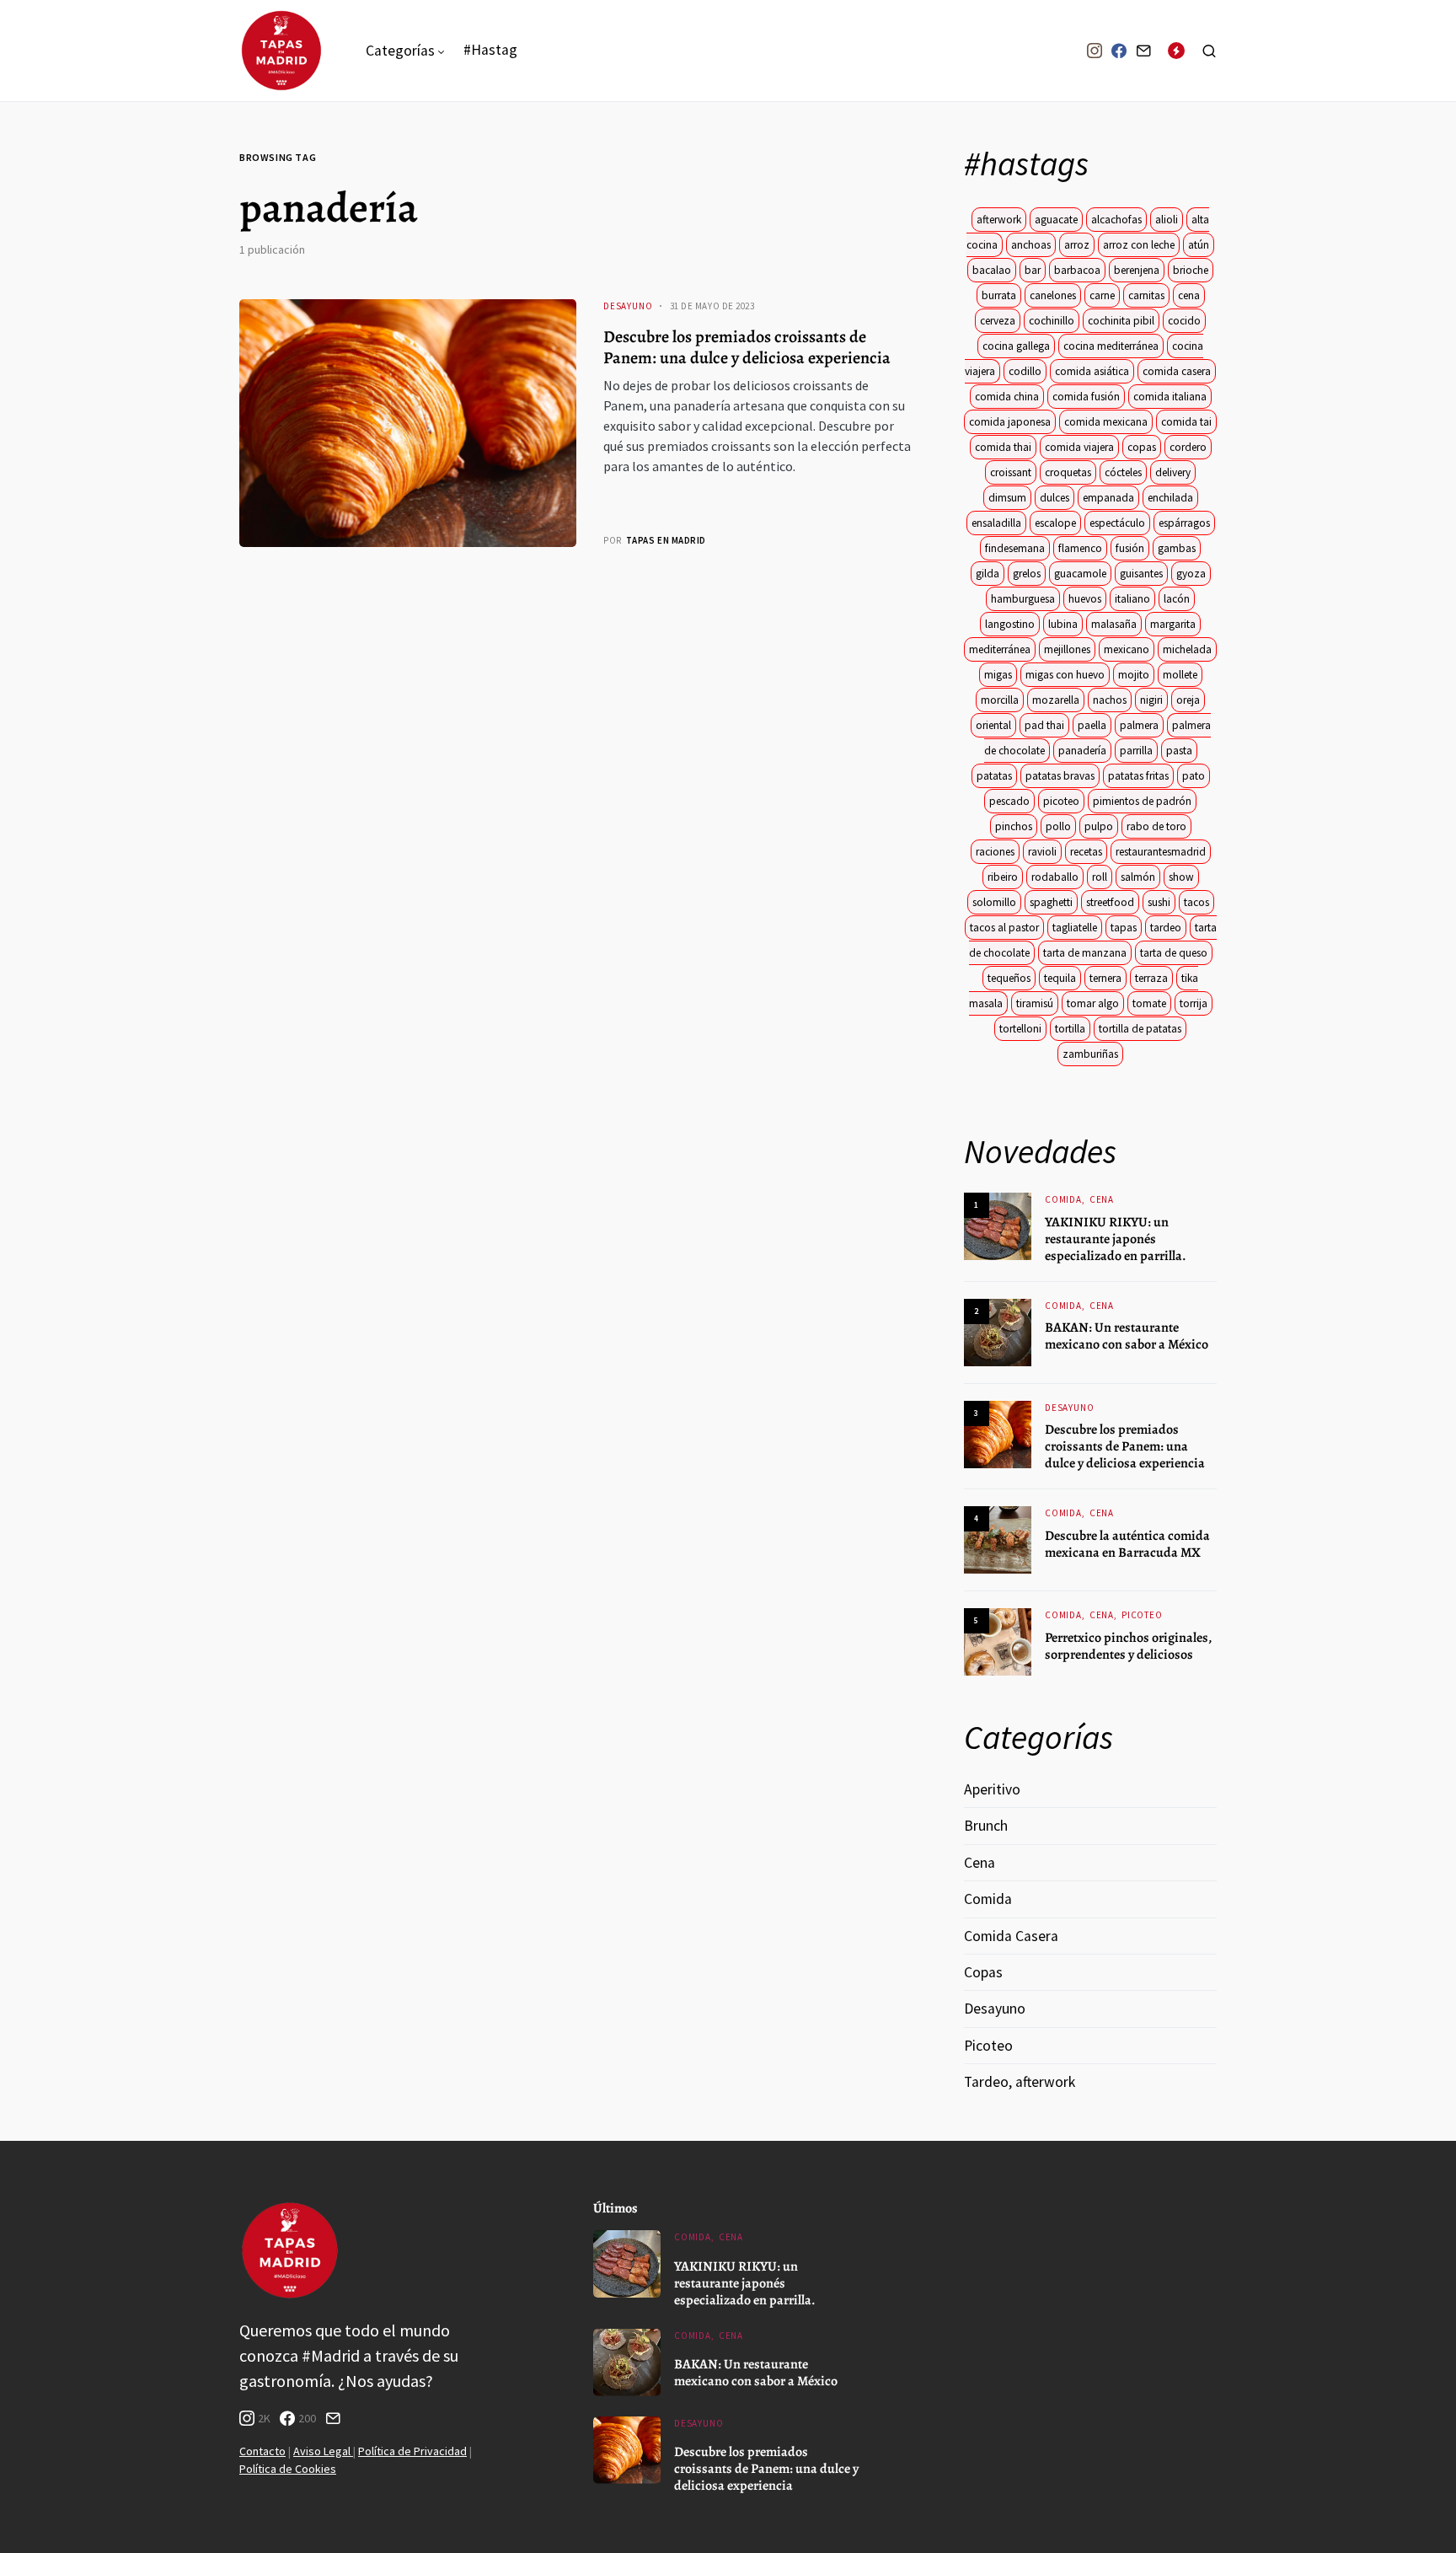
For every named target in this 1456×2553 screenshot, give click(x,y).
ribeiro (1003, 877)
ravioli (1042, 852)
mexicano (1127, 649)
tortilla (1070, 1029)
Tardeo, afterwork (1020, 2082)
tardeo (1166, 928)
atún (1199, 245)
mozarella (1056, 700)
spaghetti (1051, 902)
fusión (1130, 548)
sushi (1159, 902)
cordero (1188, 447)
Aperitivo (992, 1789)
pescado (1009, 801)
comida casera (1177, 371)
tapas (1124, 928)
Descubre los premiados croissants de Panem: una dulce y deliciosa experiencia (747, 347)
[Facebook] (1119, 51)
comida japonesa (1010, 422)
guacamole (1080, 574)
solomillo (994, 902)
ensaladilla (996, 523)
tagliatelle (1075, 928)
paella (1092, 725)
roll (1100, 877)
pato (1194, 776)
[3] (998, 1432)
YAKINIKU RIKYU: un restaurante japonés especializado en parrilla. (1116, 1239)
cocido (1184, 321)
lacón (1177, 599)
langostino (1010, 624)
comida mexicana (1106, 422)
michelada (1187, 649)
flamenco (1080, 548)
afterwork (999, 220)
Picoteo (1142, 1615)
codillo (1025, 371)
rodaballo (1055, 877)
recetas (1086, 852)
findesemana (1015, 548)
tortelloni (1020, 1029)
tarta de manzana (1085, 953)
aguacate (1056, 220)
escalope (1055, 523)
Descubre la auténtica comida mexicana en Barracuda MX (1127, 1544)
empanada (1108, 498)
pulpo (1099, 826)
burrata (999, 295)
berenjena (1137, 270)
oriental (993, 725)
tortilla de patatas (1140, 1029)
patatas (994, 776)
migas (998, 675)
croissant (1011, 472)
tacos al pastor (1004, 928)
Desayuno (628, 306)
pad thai (1044, 725)
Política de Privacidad (412, 2451)
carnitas (1146, 295)
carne (1102, 295)
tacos (1196, 902)
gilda (988, 574)
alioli (1167, 220)
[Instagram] (1095, 51)
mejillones (1067, 649)
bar (1033, 270)
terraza (1151, 978)
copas (1142, 447)
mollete (1180, 675)
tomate (1149, 1003)
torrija (1194, 1003)
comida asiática (1092, 371)
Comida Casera (1011, 1936)
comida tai (1186, 422)
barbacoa (1077, 270)
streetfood (1110, 902)
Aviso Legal (323, 2451)
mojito (1134, 675)
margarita (1173, 624)
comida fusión (1086, 397)
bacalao (992, 270)
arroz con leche (1139, 245)
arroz (1077, 245)
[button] (1209, 51)
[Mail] (1143, 51)
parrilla (1136, 751)
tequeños (1009, 978)
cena (1189, 295)
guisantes (1141, 574)
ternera (1105, 978)
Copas (983, 1972)
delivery (1173, 472)
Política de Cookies (288, 2469)
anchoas (1031, 245)
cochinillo (1052, 321)
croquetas (1068, 472)
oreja (1188, 700)
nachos (1110, 700)
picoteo (1061, 801)
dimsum (1007, 498)
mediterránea (1000, 649)
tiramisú (1035, 1003)
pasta (1179, 751)
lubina (1063, 624)
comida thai (1003, 447)
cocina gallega (1016, 346)
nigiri (1151, 700)
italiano (1132, 599)
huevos (1085, 599)
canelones (1053, 295)
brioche (1191, 270)
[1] (998, 1225)
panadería (1082, 751)
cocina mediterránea (1111, 346)
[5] (998, 1641)
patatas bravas (1060, 776)
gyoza (1191, 574)
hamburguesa (1023, 599)
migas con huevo (1065, 675)
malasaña (1114, 624)
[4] (998, 1539)
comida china (1007, 397)
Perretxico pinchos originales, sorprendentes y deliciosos (1128, 1646)
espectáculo (1117, 523)
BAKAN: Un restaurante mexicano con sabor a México (1127, 1336)
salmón (1138, 877)
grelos (1027, 574)
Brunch (986, 1826)
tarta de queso (1174, 953)
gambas (1177, 548)
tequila (1060, 978)
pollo (1058, 826)
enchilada (1170, 498)
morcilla (1000, 700)
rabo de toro (1156, 826)
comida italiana (1170, 397)
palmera (1139, 725)
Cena (1102, 1199)
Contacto (262, 2451)
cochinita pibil (1121, 321)
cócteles (1123, 472)
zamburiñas (1090, 1054)
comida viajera (1079, 447)
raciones (995, 852)
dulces (1055, 498)
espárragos (1184, 523)
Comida (1063, 1199)
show (1181, 877)
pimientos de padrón (1142, 801)
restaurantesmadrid (1161, 852)
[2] (998, 1330)
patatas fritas (1138, 776)
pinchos (1014, 826)
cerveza (998, 321)
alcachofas (1116, 220)
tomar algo (1093, 1003)
